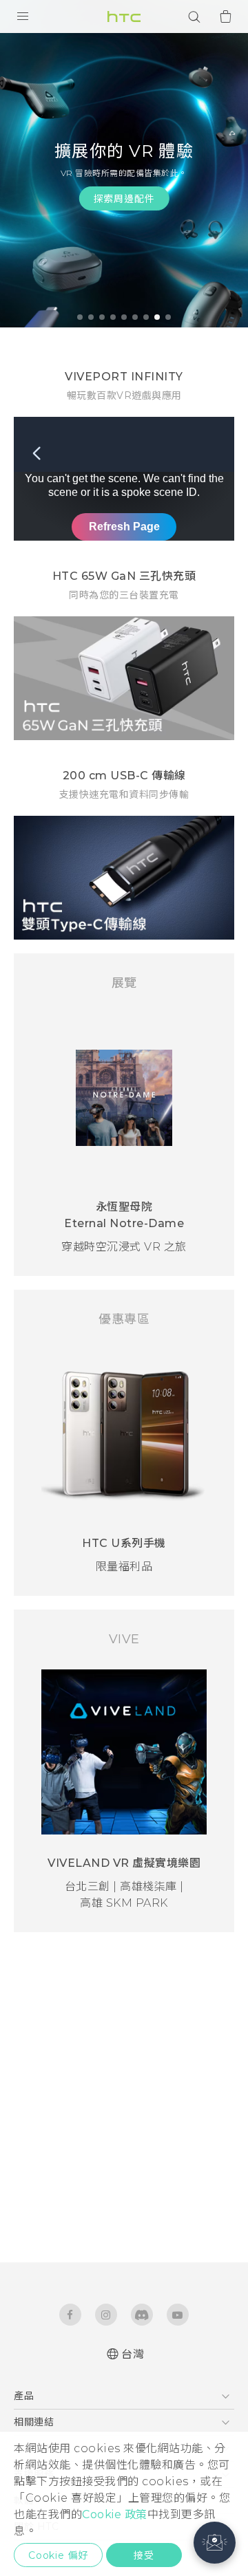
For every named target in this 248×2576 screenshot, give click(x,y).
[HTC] (124, 17)
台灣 (133, 2354)
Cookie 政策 (115, 2514)
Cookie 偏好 (58, 2555)
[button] (215, 2543)
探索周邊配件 (124, 199)
